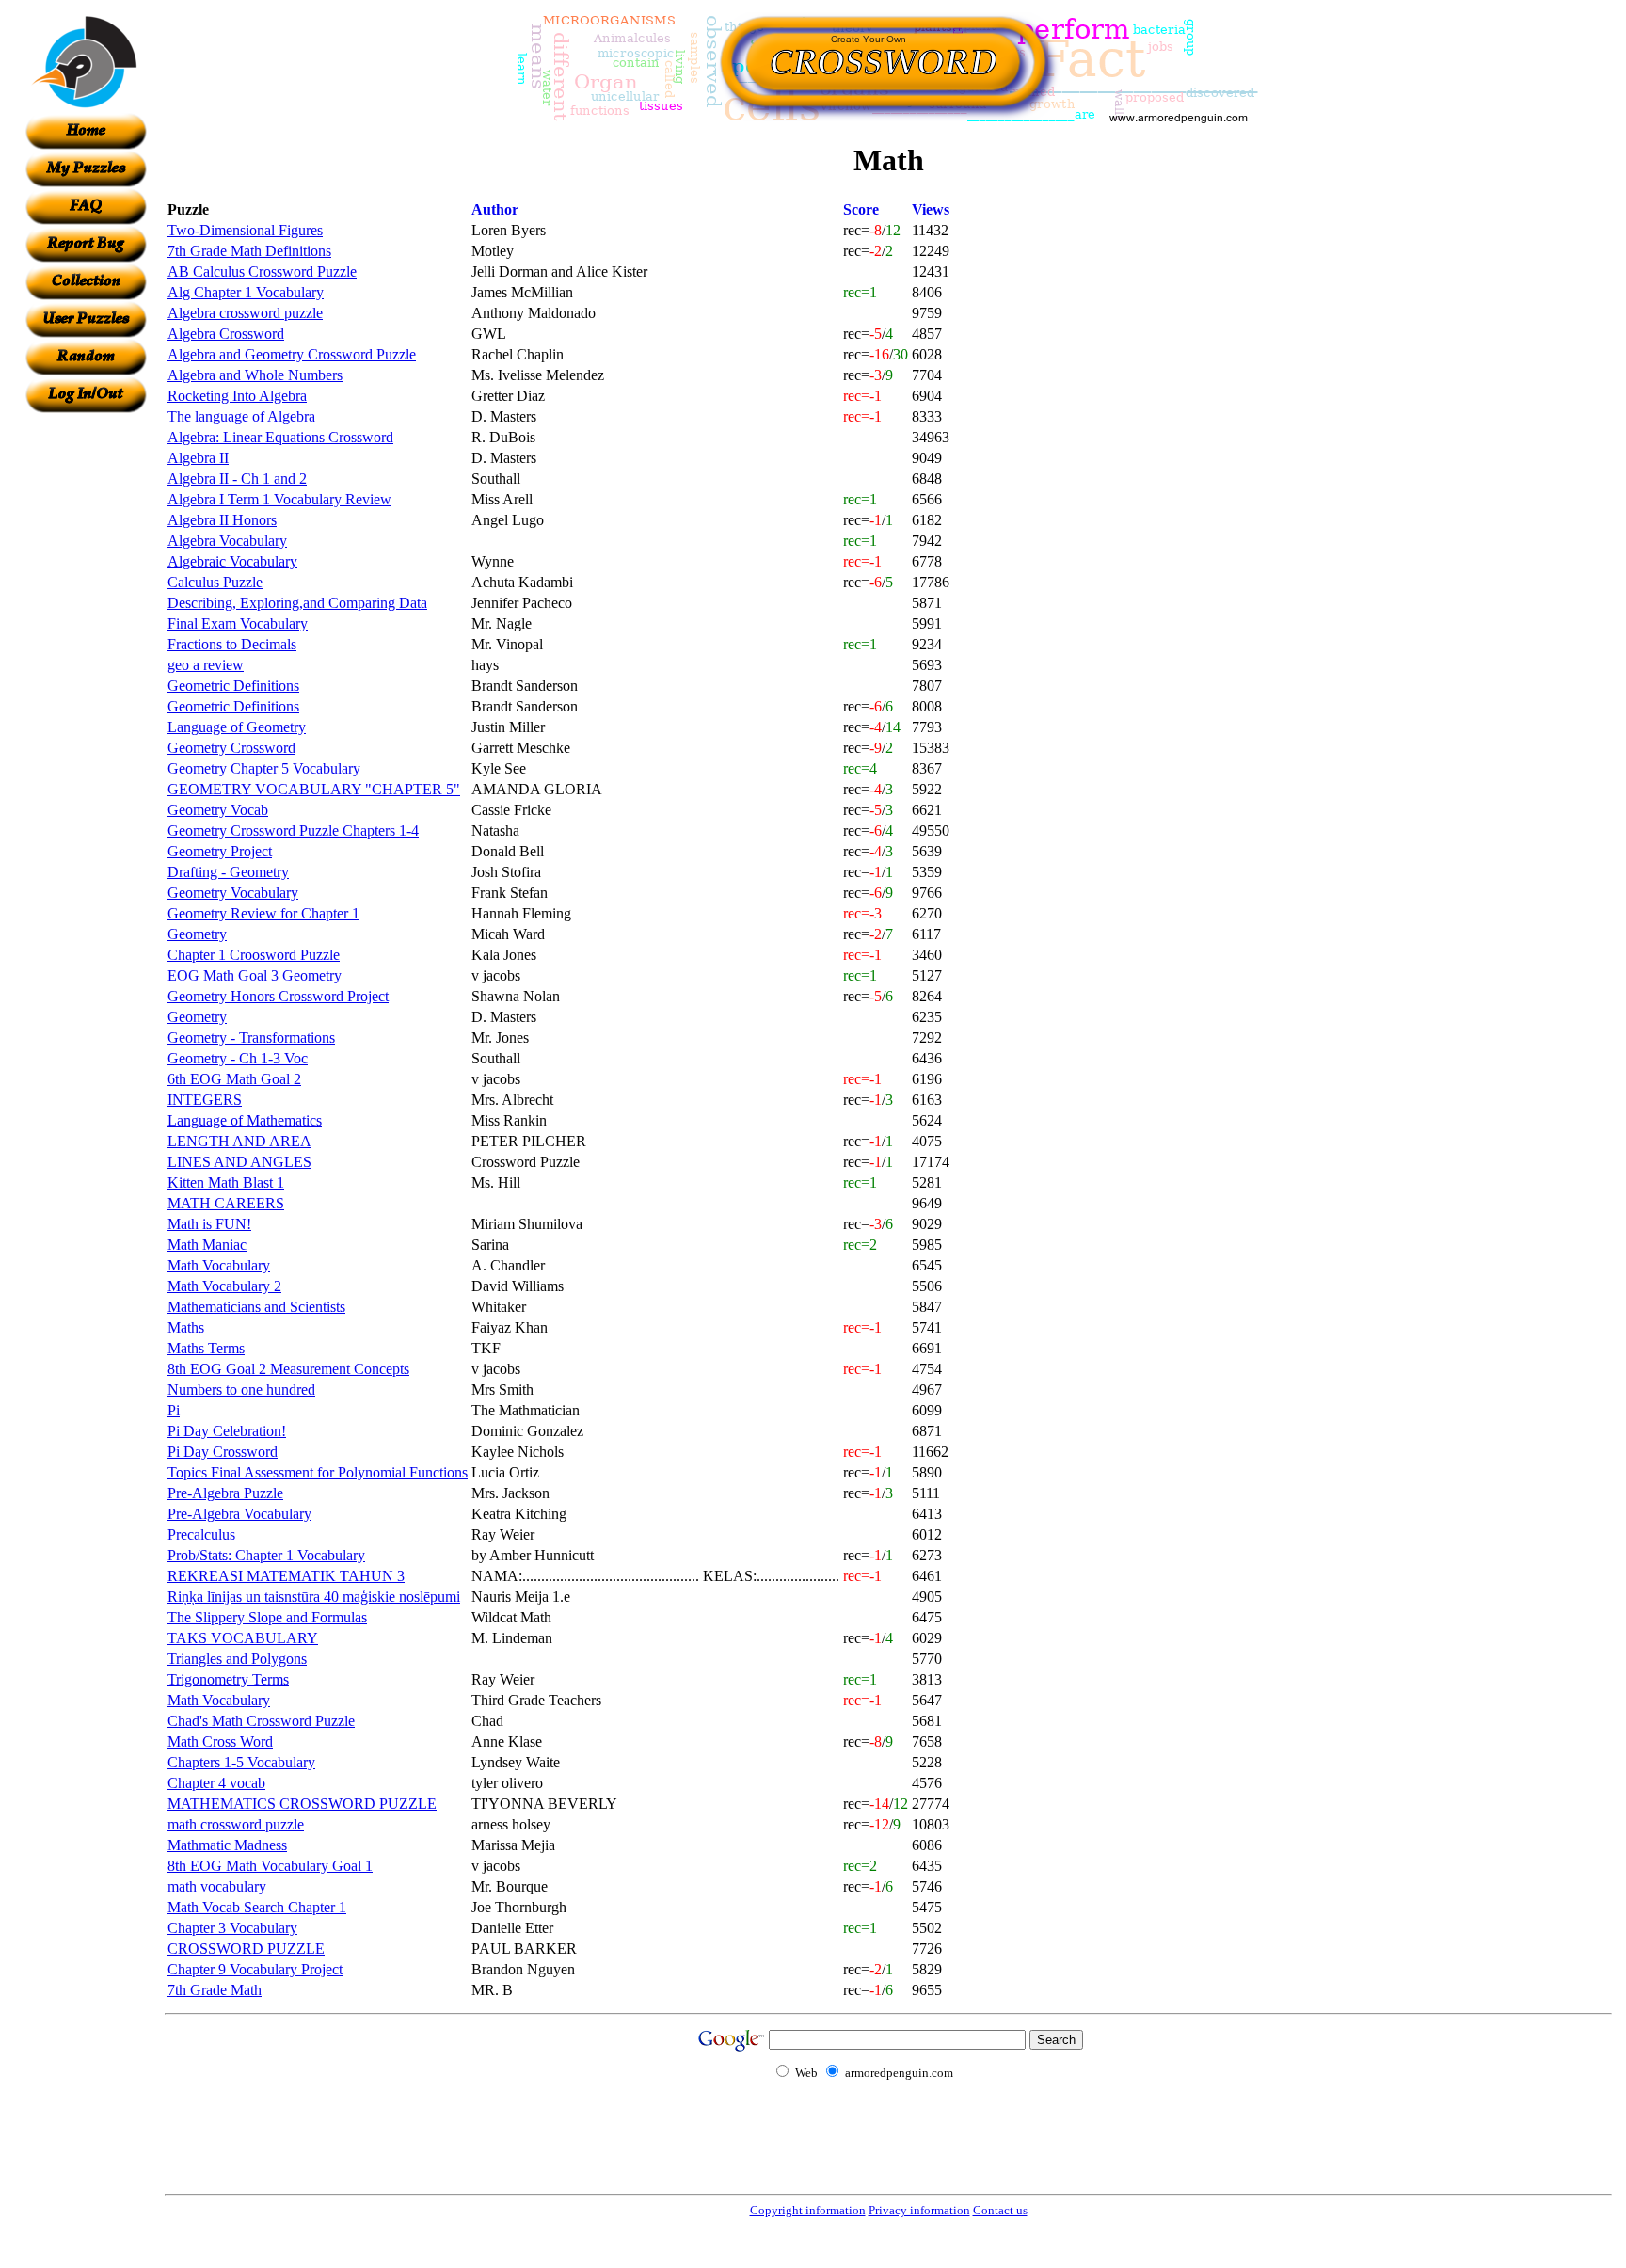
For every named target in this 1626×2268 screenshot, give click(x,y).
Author (495, 209)
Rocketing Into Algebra (237, 396)
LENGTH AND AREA (239, 1141)
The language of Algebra (241, 416)
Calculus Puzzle (215, 582)
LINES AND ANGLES (239, 1162)
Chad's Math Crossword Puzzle (261, 1721)
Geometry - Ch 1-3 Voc (238, 1058)
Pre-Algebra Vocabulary (239, 1514)
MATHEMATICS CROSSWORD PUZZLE (302, 1804)
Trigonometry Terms (228, 1679)
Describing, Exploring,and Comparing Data (297, 603)
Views (931, 209)
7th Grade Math (215, 1990)
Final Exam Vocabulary (238, 623)
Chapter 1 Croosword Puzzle (254, 955)
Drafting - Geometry (228, 872)
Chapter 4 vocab (216, 1783)
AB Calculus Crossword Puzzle (262, 272)
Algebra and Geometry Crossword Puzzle (292, 354)
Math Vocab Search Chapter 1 (257, 1907)
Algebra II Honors (222, 520)
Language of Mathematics (245, 1120)
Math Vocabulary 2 (224, 1286)
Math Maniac (207, 1245)
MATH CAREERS (226, 1203)
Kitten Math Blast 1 (226, 1182)
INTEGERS (205, 1100)
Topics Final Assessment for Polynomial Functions (318, 1472)
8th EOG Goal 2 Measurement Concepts (288, 1369)
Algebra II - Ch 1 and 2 (237, 479)
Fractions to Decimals (232, 644)
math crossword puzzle (236, 1824)
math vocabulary (217, 1886)
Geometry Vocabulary (233, 893)
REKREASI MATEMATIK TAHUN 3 (286, 1576)
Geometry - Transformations (251, 1038)
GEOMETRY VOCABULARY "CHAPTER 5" (314, 789)
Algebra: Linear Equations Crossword (280, 437)
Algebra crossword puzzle (245, 313)
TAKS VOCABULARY (243, 1638)
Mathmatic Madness (227, 1845)
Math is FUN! (209, 1224)
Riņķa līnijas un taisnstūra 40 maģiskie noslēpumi (314, 1597)
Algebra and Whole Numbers (255, 375)
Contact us (1000, 2210)
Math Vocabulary (219, 1265)
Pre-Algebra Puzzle (225, 1493)
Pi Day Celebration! (227, 1431)
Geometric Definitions (233, 686)
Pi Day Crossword (223, 1452)
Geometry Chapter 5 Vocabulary (264, 768)
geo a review (206, 665)
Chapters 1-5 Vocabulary (241, 1762)
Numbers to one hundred (241, 1390)
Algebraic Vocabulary (232, 561)
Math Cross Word (220, 1741)
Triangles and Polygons (237, 1659)
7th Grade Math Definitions (249, 251)
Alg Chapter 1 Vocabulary (246, 292)
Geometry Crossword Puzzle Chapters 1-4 (293, 831)
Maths (186, 1327)
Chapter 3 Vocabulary (232, 1928)
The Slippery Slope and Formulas (267, 1617)
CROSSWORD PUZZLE (246, 1949)
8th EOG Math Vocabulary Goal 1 (270, 1866)
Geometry (197, 934)
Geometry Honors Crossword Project (278, 996)
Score (861, 209)
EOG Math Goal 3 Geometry (255, 975)
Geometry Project (220, 851)
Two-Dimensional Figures (245, 230)
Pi (174, 1410)
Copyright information (808, 2210)
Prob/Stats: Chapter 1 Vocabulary (266, 1555)
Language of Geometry (237, 727)
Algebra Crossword (226, 334)
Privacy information (919, 2210)
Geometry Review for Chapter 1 (263, 913)
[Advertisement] (86, 695)
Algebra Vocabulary (227, 541)
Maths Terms (206, 1348)
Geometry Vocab (218, 810)
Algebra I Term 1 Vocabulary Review (279, 499)
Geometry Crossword (231, 748)
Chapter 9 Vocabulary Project (255, 1969)
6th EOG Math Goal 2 (234, 1079)
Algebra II (198, 458)
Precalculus (201, 1534)
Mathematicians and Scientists (256, 1307)
